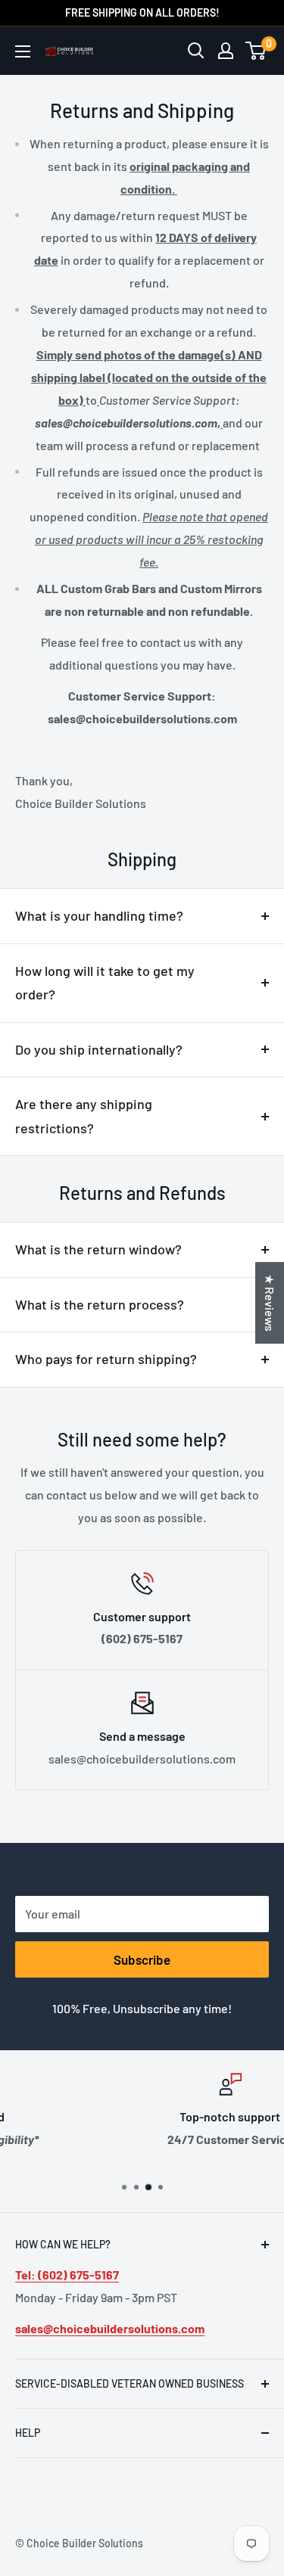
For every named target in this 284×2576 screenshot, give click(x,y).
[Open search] (196, 51)
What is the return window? (98, 1249)
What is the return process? (100, 1304)
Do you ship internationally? (99, 1049)
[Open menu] (23, 51)
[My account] (226, 51)
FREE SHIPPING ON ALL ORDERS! (142, 12)
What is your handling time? (99, 915)
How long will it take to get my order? (105, 983)
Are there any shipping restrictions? (84, 1116)
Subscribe (142, 1959)
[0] (256, 51)
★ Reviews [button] (270, 1303)
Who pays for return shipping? (106, 1359)
